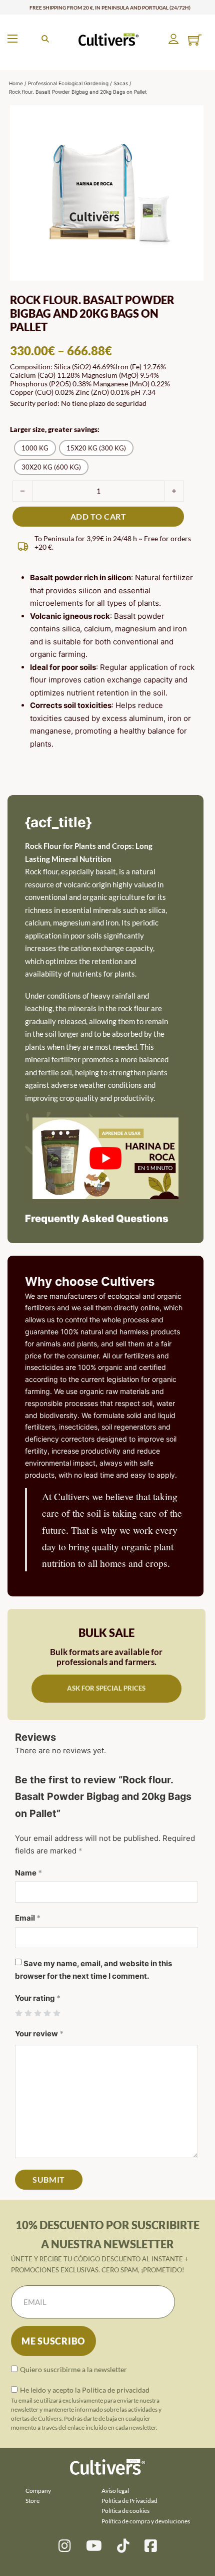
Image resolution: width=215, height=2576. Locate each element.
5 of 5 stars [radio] (57, 2014)
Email (28, 1918)
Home (16, 83)
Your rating (38, 1998)
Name (28, 1873)
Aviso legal (115, 2491)
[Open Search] (45, 39)
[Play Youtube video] (105, 1158)
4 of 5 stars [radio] (47, 2014)
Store (32, 2501)
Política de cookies (125, 2511)
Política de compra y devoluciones (146, 2521)
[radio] (35, 448)
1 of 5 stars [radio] (19, 2014)
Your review (39, 2034)
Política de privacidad (116, 2390)
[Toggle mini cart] (195, 40)
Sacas (121, 83)
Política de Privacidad (129, 2501)
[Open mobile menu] (12, 39)
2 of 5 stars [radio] (28, 2014)
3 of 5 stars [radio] (38, 2014)
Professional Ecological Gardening (68, 83)
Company (38, 2491)
